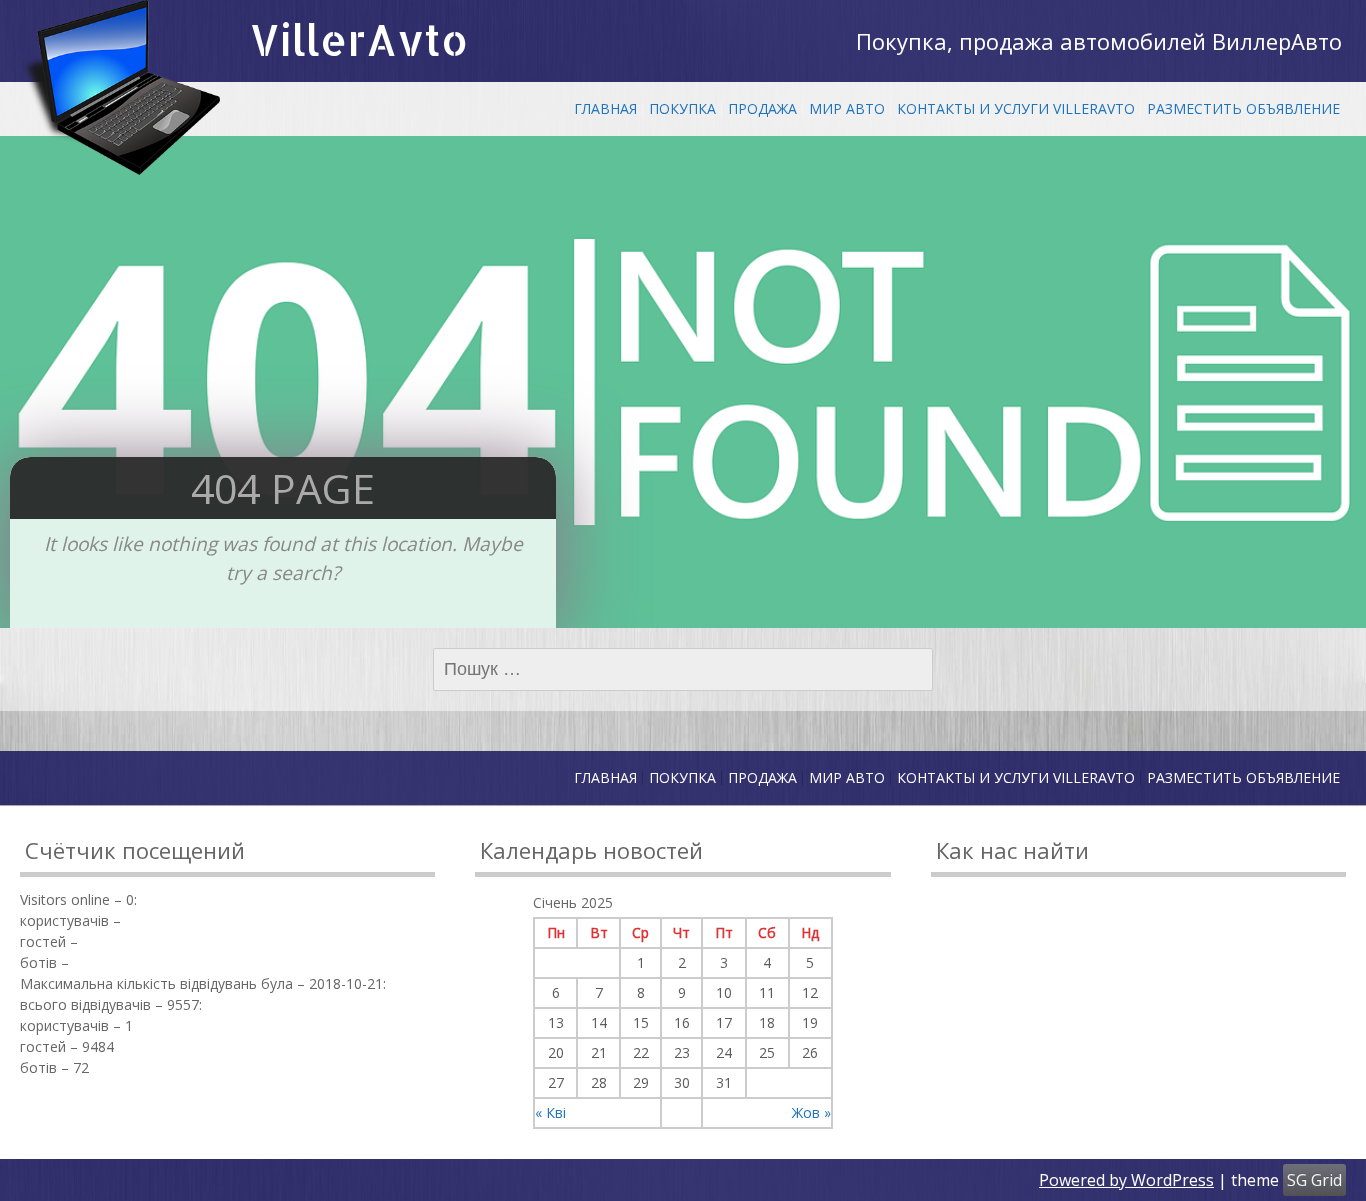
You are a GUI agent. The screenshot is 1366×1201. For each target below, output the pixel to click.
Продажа (762, 108)
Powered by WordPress (1126, 1180)
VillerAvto (359, 39)
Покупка (682, 108)
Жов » (811, 1112)
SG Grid (1314, 1180)
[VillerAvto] (120, 87)
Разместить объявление (1243, 108)
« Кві (550, 1112)
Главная (605, 108)
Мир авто (847, 108)
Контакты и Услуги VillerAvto (1016, 108)
